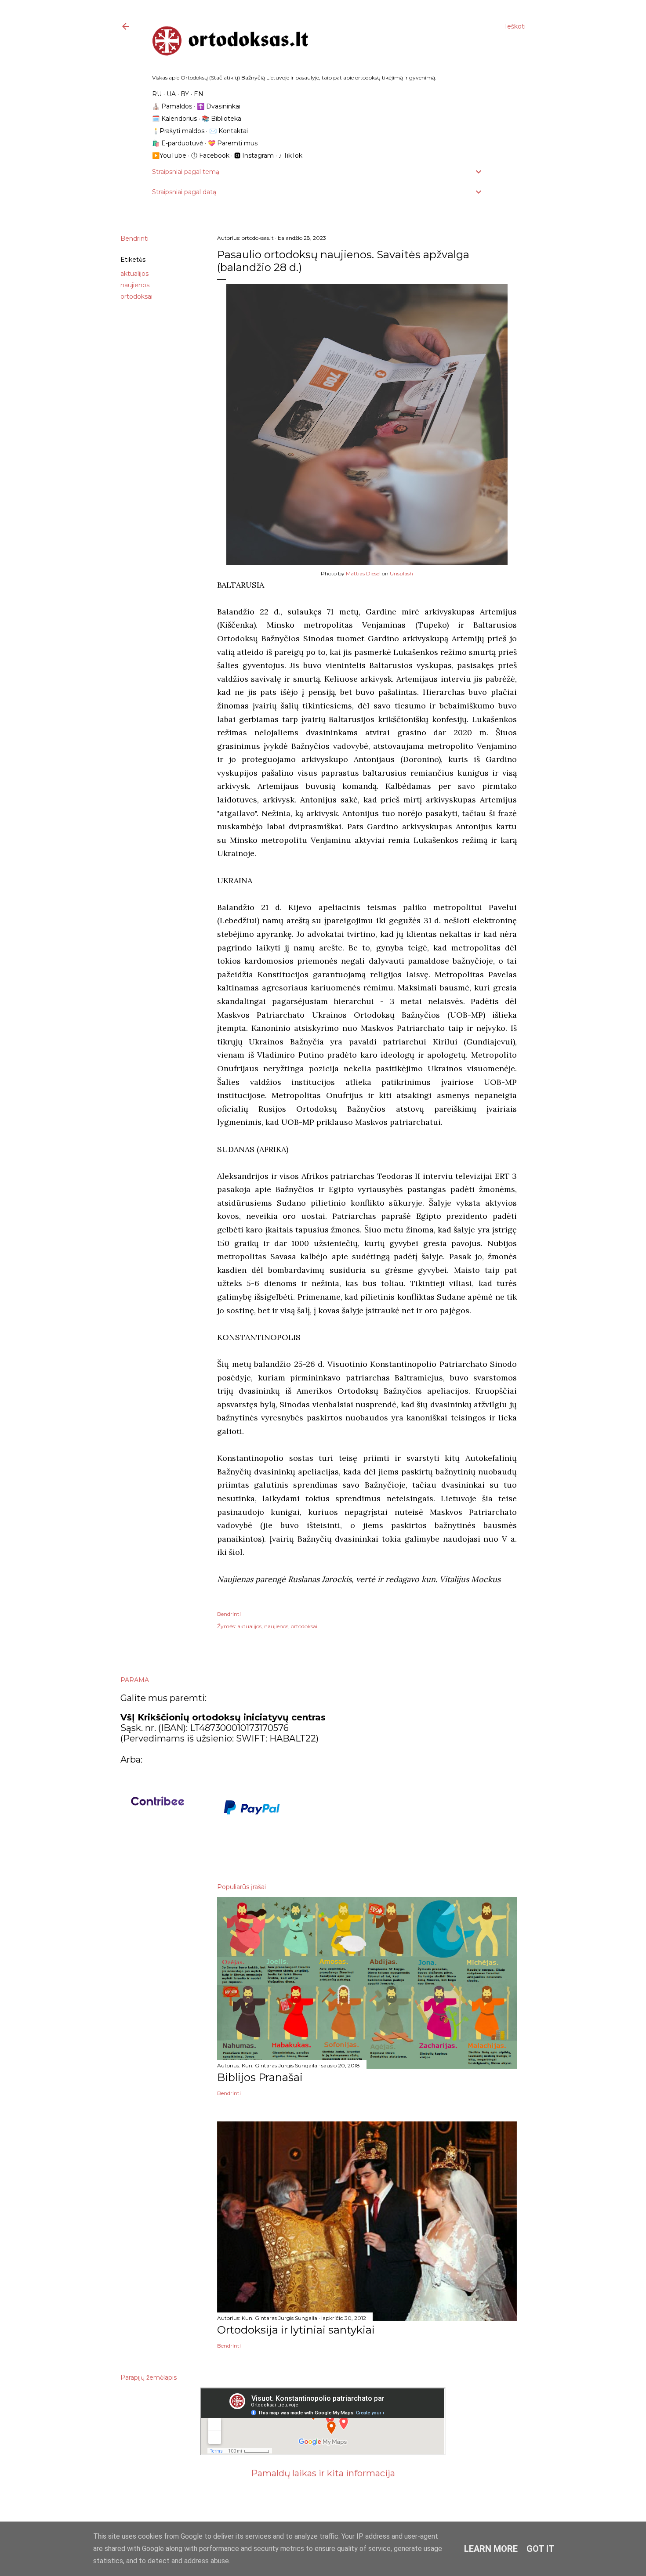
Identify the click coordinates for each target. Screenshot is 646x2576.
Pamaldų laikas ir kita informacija (323, 2473)
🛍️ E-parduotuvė (178, 143)
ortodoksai (136, 296)
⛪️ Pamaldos (172, 106)
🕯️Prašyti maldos (178, 131)
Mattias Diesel (363, 573)
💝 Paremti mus (233, 143)
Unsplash (401, 573)
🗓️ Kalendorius (174, 119)
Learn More (491, 2549)
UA (171, 94)
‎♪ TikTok (290, 155)
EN (199, 94)
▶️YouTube (169, 155)
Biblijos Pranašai (260, 2077)
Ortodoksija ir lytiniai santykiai (296, 2330)
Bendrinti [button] (134, 238)
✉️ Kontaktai (229, 131)
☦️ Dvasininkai (219, 106)
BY (185, 94)
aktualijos (134, 274)
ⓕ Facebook (210, 155)
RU (157, 94)
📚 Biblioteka (221, 119)
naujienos (135, 285)
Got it (541, 2549)
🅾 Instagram (254, 155)
